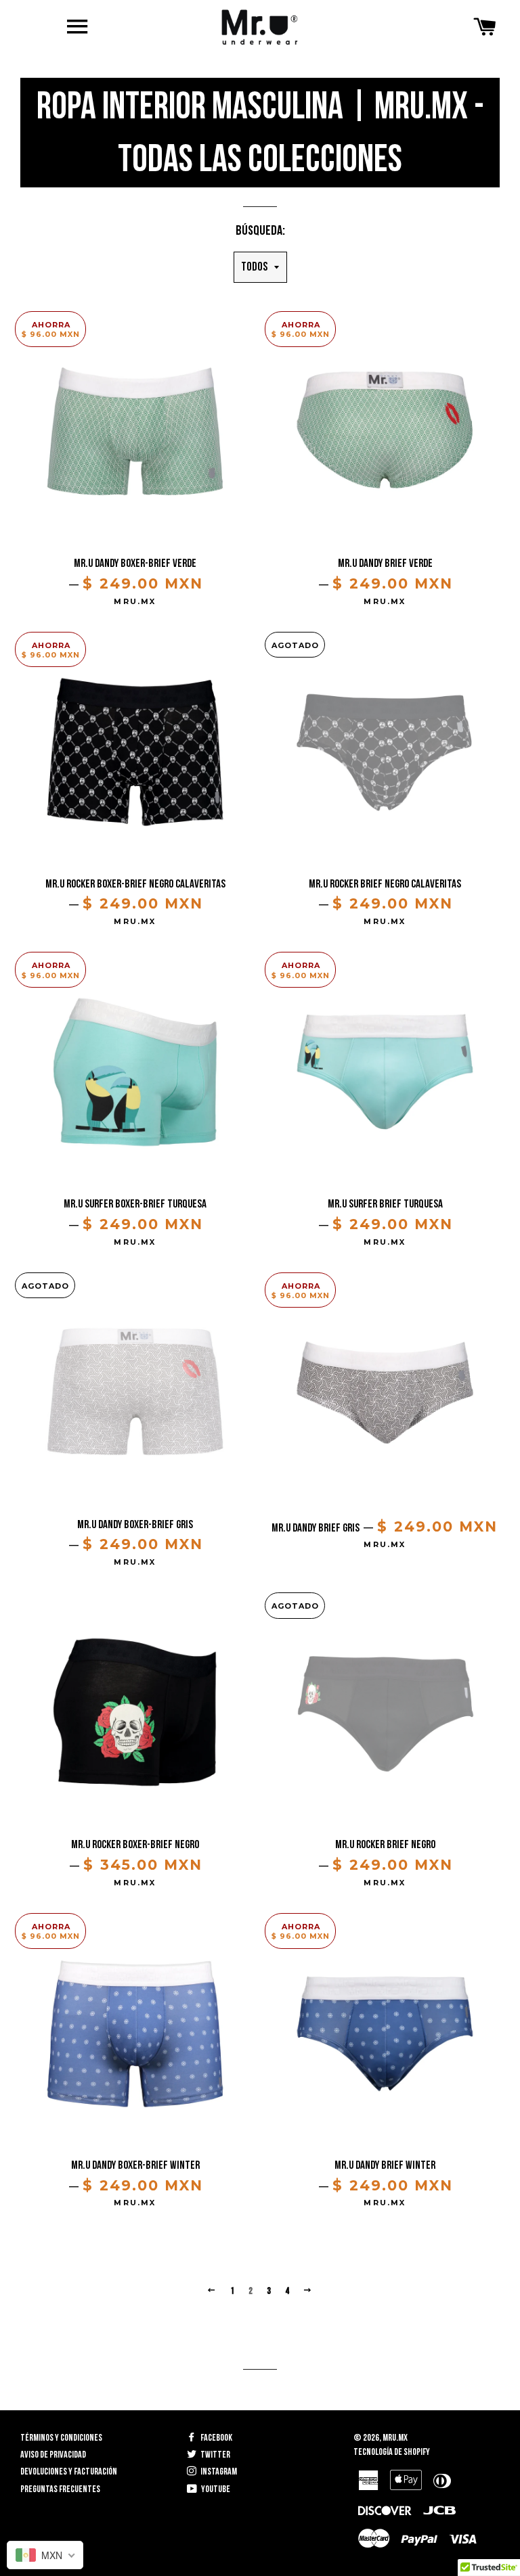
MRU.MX (395, 2438)
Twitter (215, 2455)
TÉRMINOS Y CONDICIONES (61, 2438)
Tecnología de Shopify (392, 2452)
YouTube (215, 2489)
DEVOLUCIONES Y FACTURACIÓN (69, 2471)
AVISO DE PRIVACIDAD (53, 2455)
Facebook (216, 2438)
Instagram (218, 2471)
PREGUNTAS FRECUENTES (60, 2489)
